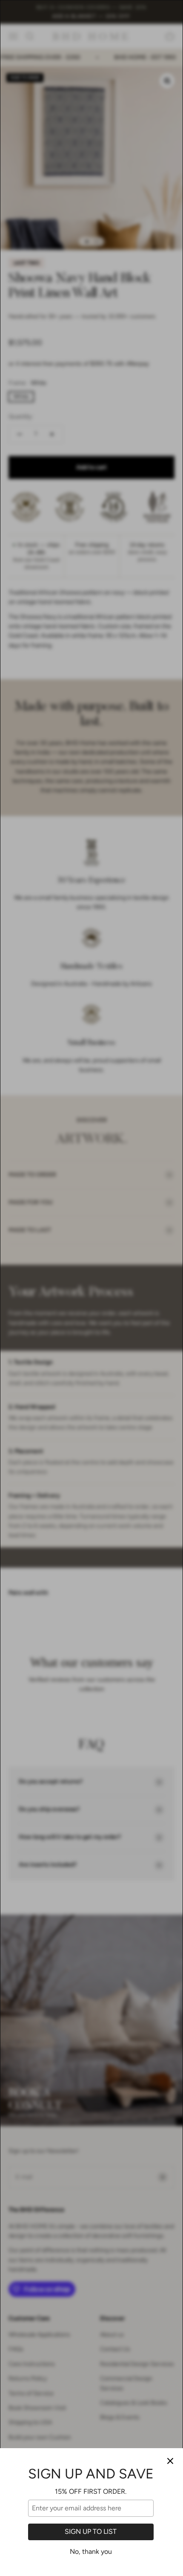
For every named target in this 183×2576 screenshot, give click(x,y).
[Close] (170, 2461)
